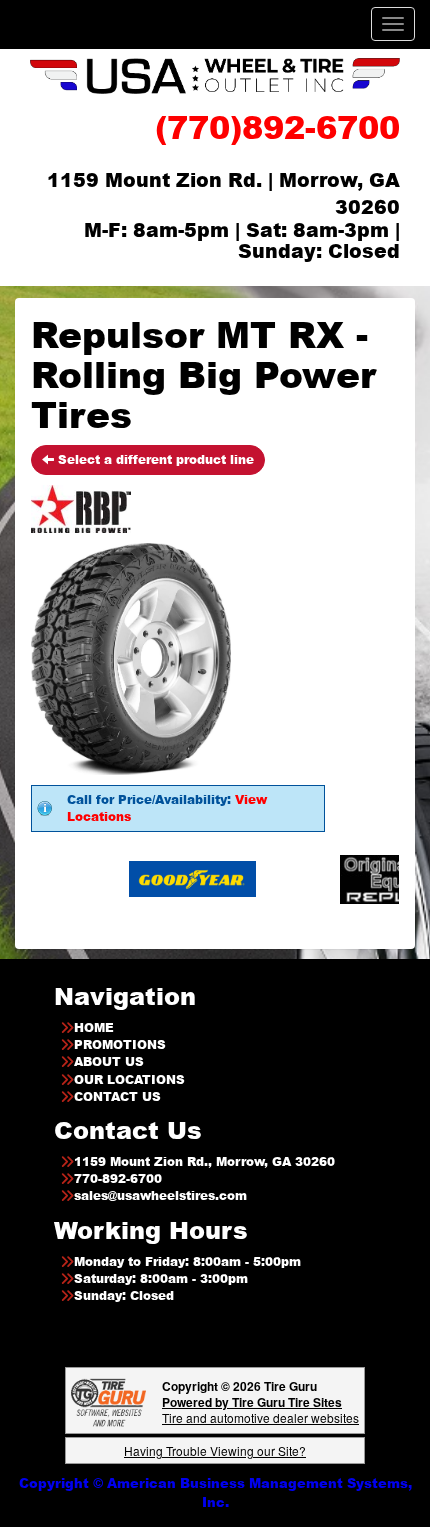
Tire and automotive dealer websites (260, 1409)
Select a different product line (154, 459)
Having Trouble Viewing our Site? (215, 1450)
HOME (94, 1027)
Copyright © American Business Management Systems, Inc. (215, 1492)
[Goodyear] (173, 878)
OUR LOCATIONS (129, 1079)
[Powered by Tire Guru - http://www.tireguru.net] (108, 1400)
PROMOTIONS (120, 1044)
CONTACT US (117, 1096)
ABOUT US (109, 1061)
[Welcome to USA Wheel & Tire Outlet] (215, 75)
